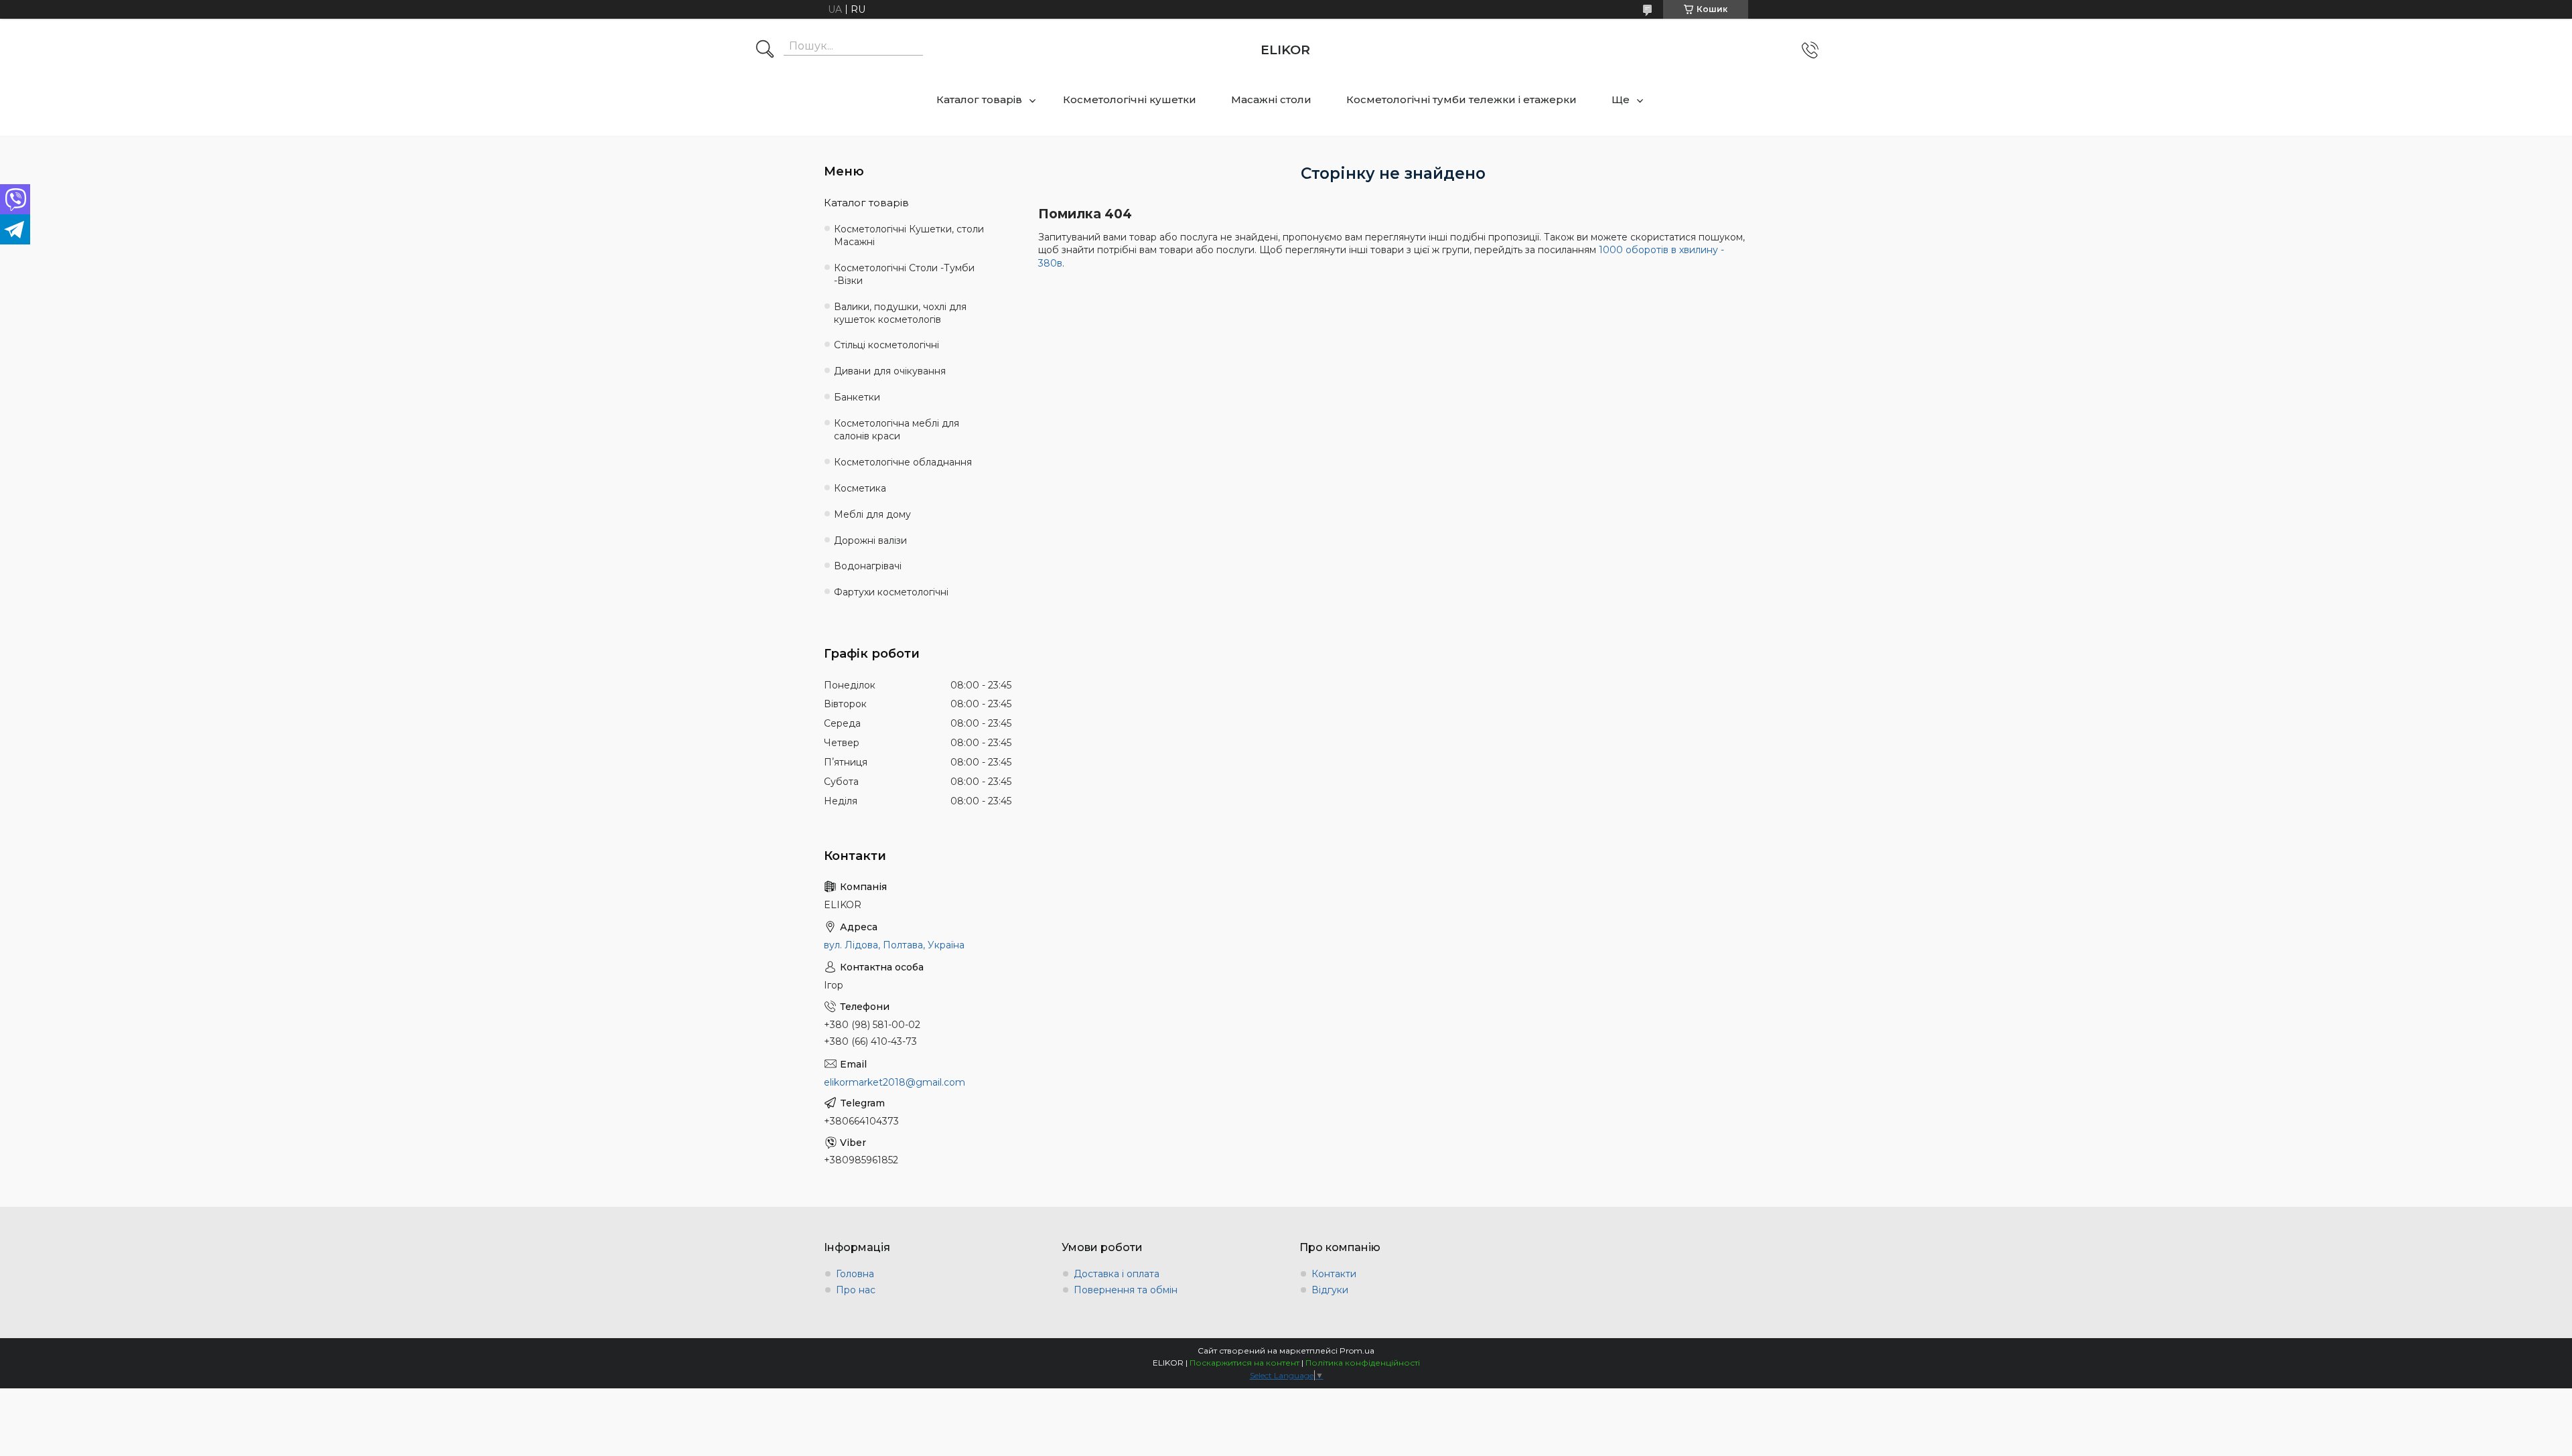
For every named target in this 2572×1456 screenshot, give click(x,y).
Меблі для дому (872, 514)
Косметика (860, 488)
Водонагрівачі (868, 566)
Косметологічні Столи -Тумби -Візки (904, 274)
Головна (855, 1274)
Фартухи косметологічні (891, 592)
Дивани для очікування (890, 371)
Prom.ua (1357, 1351)
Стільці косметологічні (886, 345)
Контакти (1334, 1274)
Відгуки (1330, 1290)
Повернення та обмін (1126, 1290)
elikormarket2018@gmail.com (895, 1082)
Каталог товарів (979, 99)
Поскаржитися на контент (1244, 1363)
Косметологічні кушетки (1130, 99)
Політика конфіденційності (1363, 1363)
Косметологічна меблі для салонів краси (897, 430)
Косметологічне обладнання (903, 462)
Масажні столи (1271, 99)
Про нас (856, 1290)
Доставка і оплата (1117, 1274)
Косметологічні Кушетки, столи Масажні (909, 235)
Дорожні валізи (870, 540)
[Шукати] (765, 50)
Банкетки (857, 397)
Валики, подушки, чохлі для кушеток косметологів (900, 313)
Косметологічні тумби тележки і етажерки (1461, 99)
